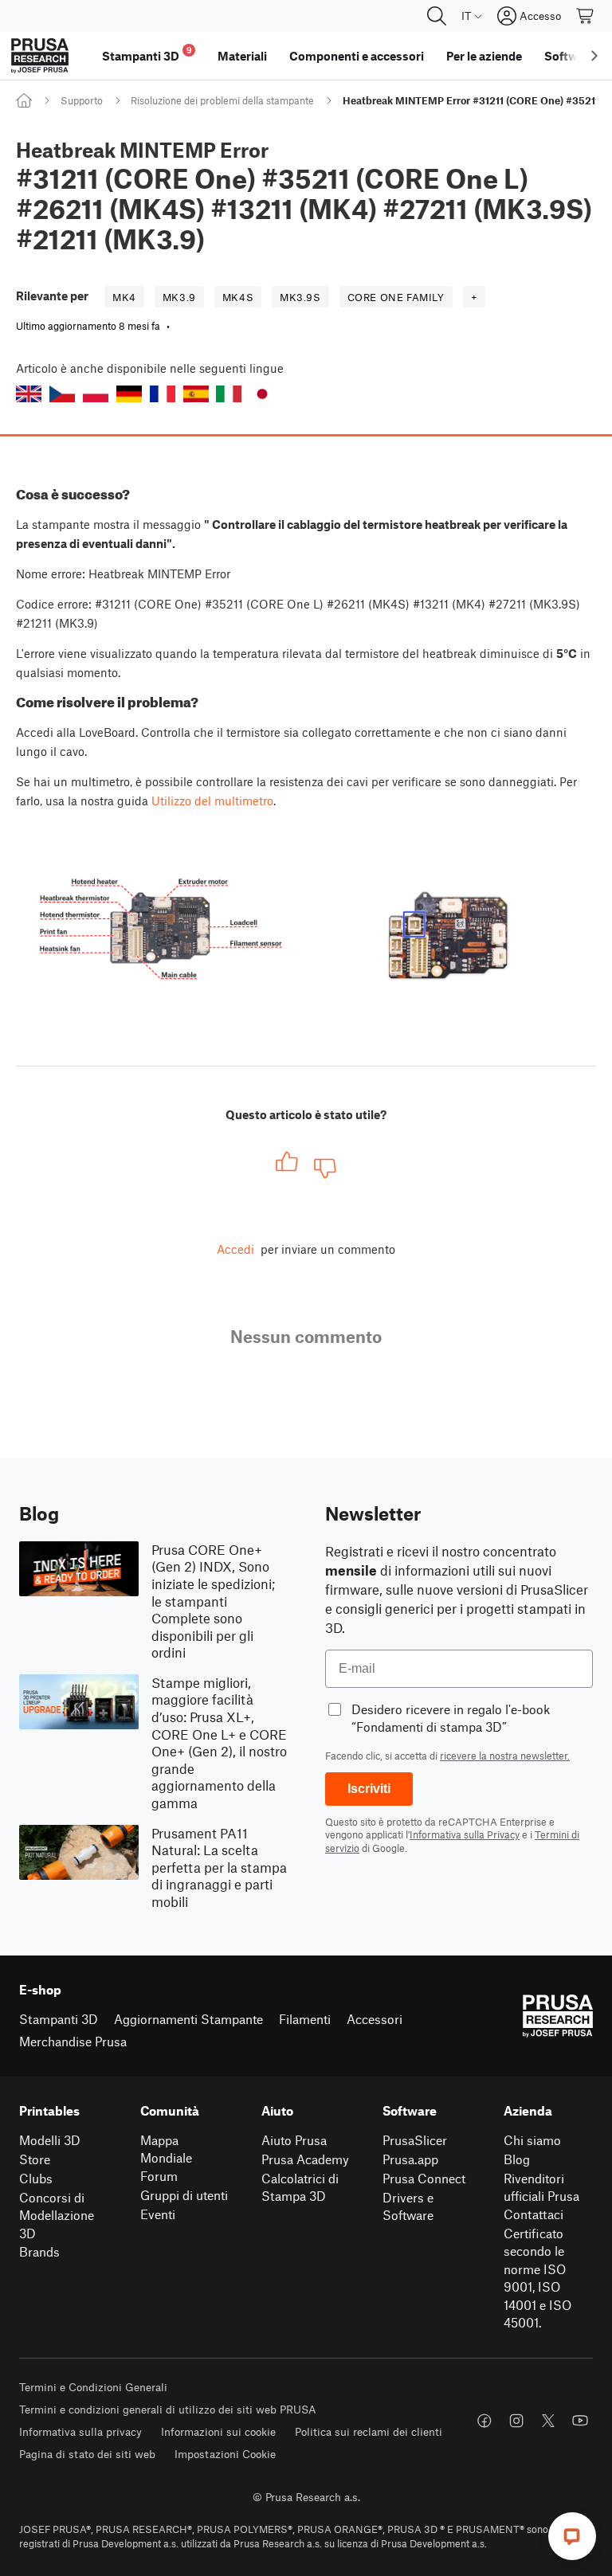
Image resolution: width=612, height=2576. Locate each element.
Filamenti (305, 2019)
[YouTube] (580, 2421)
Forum (159, 2176)
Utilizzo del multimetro (212, 801)
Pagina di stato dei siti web (87, 2454)
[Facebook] (484, 2421)
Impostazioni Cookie (225, 2454)
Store (35, 2159)
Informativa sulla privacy (80, 2431)
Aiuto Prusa (294, 2140)
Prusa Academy (305, 2159)
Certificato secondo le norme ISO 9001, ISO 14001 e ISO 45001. (537, 2278)
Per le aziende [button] (484, 56)
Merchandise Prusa (73, 2041)
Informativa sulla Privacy (465, 1834)
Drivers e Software (408, 2206)
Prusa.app (410, 2159)
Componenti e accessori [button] (357, 56)
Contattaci (534, 2214)
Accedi (235, 1249)
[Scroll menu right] (594, 56)
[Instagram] (516, 2421)
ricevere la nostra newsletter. (505, 1756)
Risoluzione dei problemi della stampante (222, 100)
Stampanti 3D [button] (147, 54)
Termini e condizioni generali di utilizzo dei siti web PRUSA (168, 2409)
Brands (39, 2251)
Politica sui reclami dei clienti (369, 2431)
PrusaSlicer (415, 2140)
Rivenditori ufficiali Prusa (541, 2187)
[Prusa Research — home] (40, 56)
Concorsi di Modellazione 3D (57, 2215)
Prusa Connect (424, 2178)
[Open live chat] (572, 2536)
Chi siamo (532, 2140)
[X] (548, 2421)
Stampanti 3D (59, 2019)
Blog (517, 2159)
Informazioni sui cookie (218, 2431)
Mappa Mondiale (166, 2149)
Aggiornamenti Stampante (188, 2019)
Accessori (375, 2019)
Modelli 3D (50, 2140)
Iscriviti (369, 1789)
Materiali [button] (242, 56)
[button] (29, 394)
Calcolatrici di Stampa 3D (300, 2187)
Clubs (36, 2178)
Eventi (158, 2214)
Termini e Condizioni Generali (93, 2387)
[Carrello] (586, 16)
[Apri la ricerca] (437, 16)
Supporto (82, 100)
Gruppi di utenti (184, 2195)
